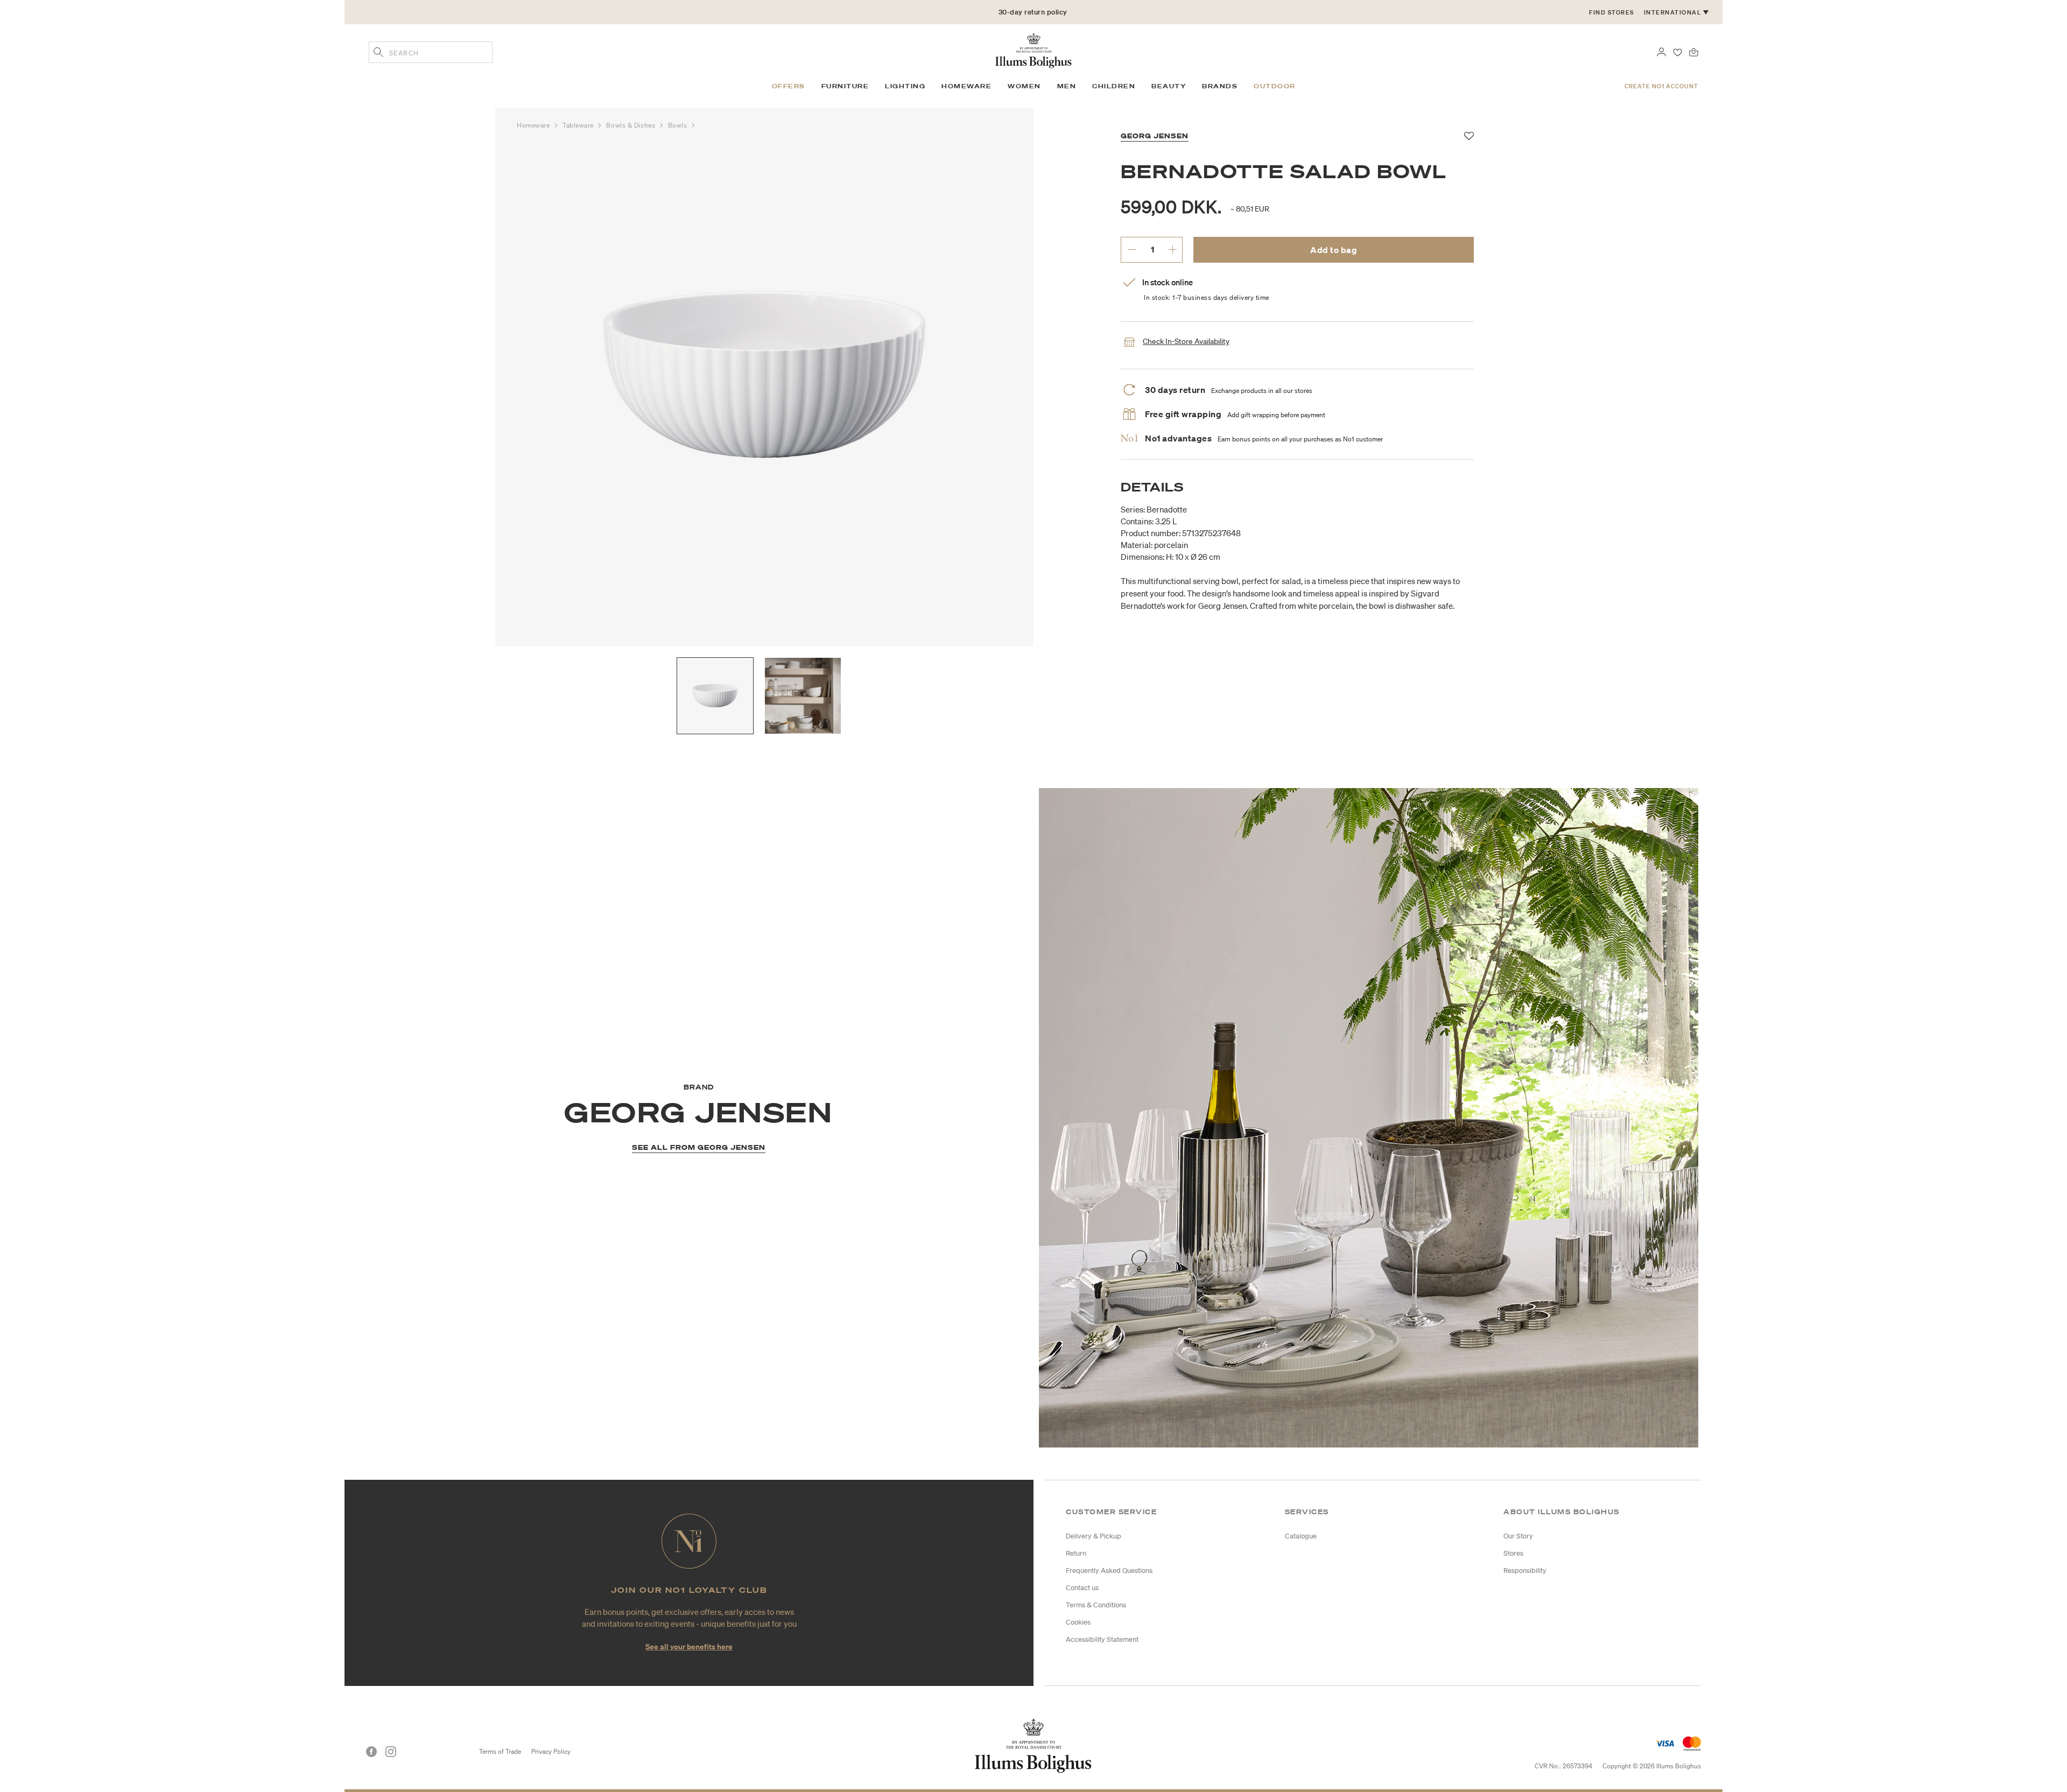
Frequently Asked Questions (1109, 1570)
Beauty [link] (1169, 86)
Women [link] (1024, 86)
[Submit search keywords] (378, 53)
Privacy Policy (551, 1751)
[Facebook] (371, 1752)
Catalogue (1301, 1536)
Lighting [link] (905, 86)
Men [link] (1067, 86)
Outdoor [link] (1275, 86)
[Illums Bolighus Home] (1033, 50)
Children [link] (1114, 86)
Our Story (1518, 1536)
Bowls (679, 125)
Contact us (1082, 1588)
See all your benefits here (689, 1646)
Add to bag (1334, 250)
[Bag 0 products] (1694, 51)
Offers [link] (789, 86)
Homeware (534, 125)
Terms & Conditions (1096, 1605)
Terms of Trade (500, 1751)
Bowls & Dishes (631, 125)
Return (1076, 1553)
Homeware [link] (966, 86)
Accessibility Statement (1102, 1639)
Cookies (1078, 1622)
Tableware (579, 125)
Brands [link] (1220, 86)
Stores (1513, 1553)
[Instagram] (391, 1752)
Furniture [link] (845, 86)
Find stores (1612, 12)
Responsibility (1525, 1570)
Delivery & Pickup (1094, 1536)
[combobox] (431, 52)
